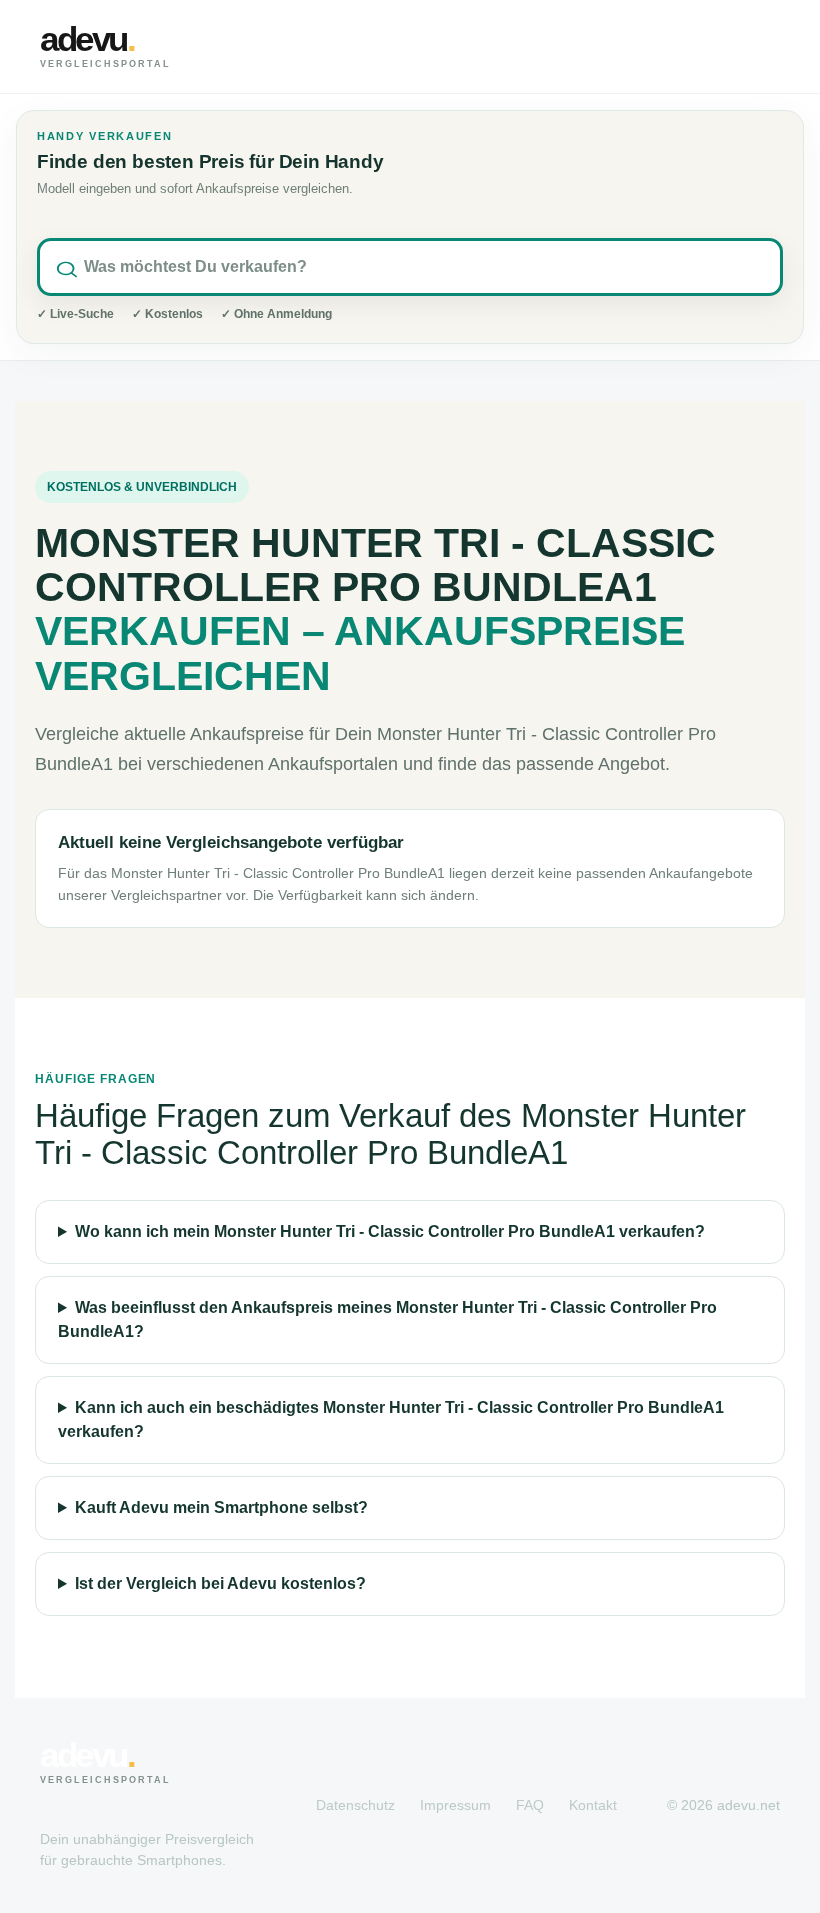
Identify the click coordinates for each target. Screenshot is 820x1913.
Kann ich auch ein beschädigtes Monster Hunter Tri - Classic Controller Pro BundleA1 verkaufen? (391, 1419)
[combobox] (410, 267)
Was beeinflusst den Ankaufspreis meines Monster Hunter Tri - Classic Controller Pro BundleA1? (387, 1319)
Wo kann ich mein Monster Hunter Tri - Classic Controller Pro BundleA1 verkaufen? (390, 1231)
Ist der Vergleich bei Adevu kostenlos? (220, 1583)
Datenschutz (355, 1805)
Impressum (455, 1805)
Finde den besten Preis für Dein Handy (210, 161)
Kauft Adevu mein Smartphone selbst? (221, 1507)
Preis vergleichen (670, 46)
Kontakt (593, 1805)
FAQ (530, 1805)
